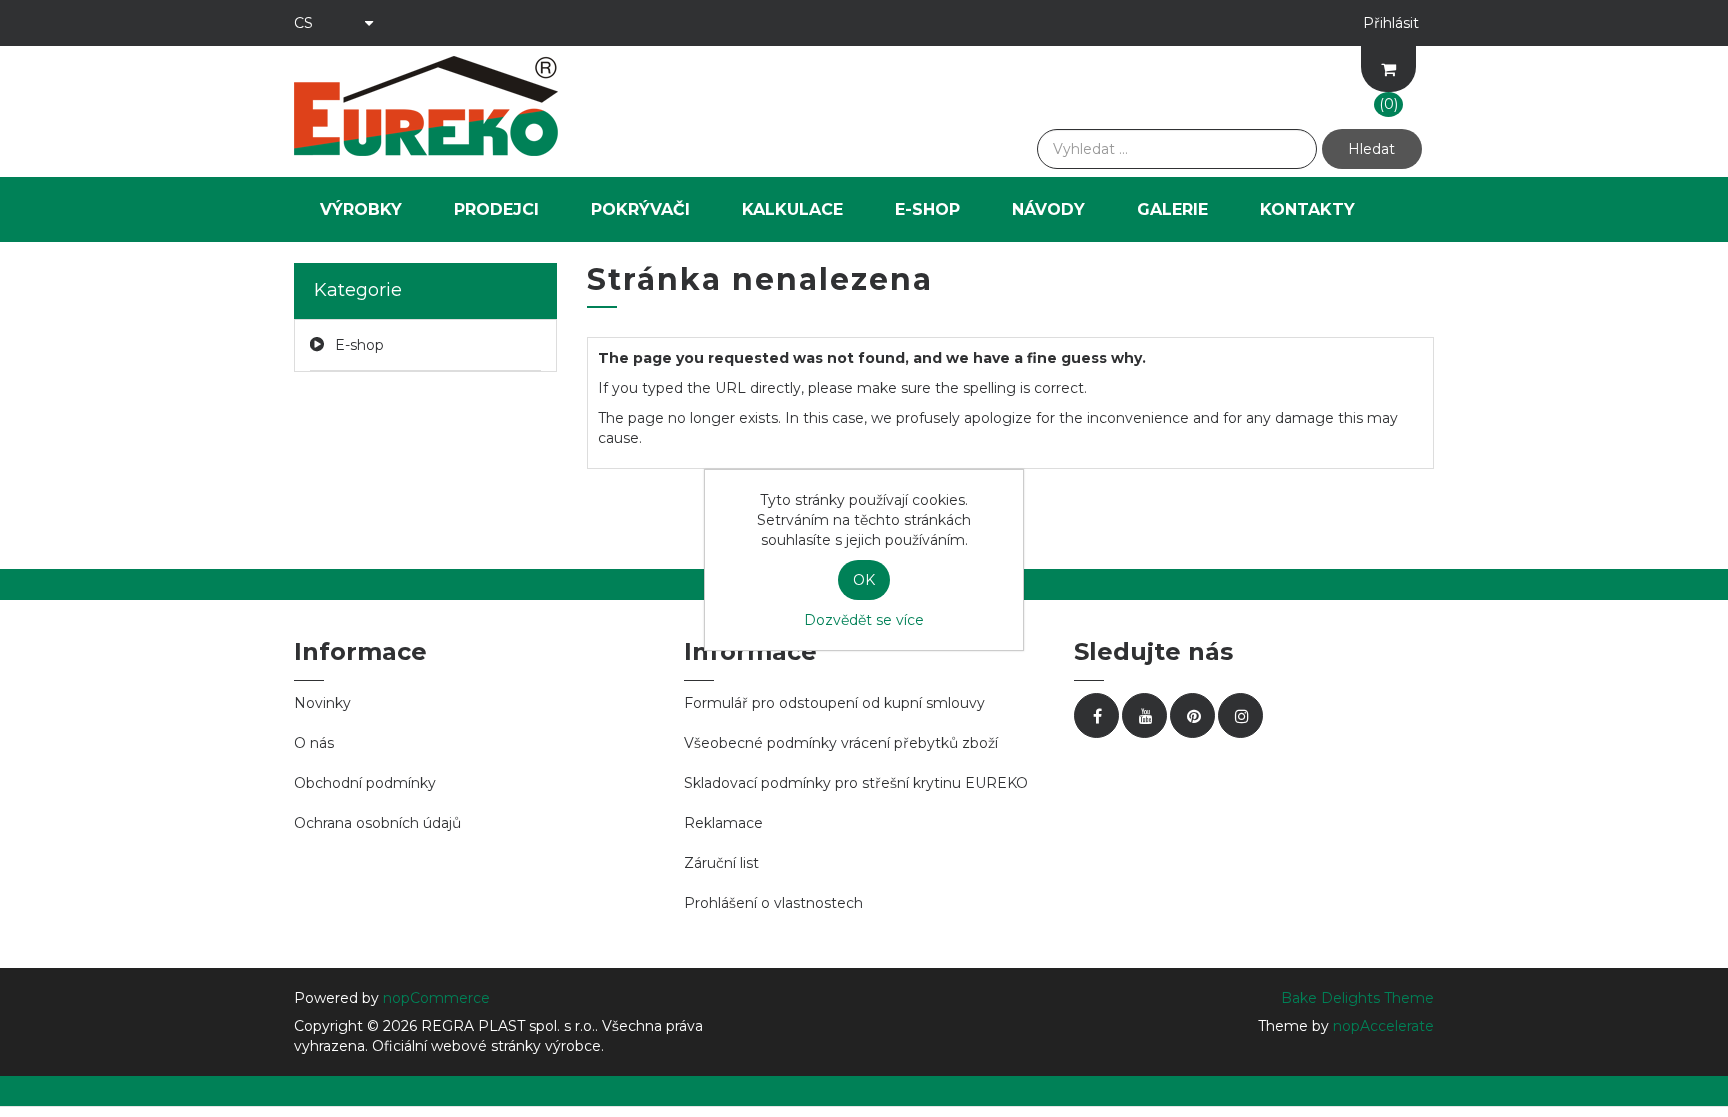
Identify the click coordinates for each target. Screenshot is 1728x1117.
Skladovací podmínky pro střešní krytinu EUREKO (856, 783)
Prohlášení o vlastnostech (773, 903)
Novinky (322, 703)
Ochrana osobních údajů (377, 823)
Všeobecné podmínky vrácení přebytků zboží (841, 743)
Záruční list (721, 863)
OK (864, 580)
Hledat (1371, 149)
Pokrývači (640, 209)
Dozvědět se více (864, 620)
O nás (314, 743)
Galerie (1172, 209)
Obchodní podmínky (365, 783)
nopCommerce (436, 998)
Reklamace (723, 823)
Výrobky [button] (361, 209)
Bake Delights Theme (1357, 998)
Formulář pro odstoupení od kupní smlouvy (834, 703)
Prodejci (496, 209)
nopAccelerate (1383, 1026)
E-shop (927, 209)
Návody (1048, 209)
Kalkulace (792, 209)
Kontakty (1307, 209)
